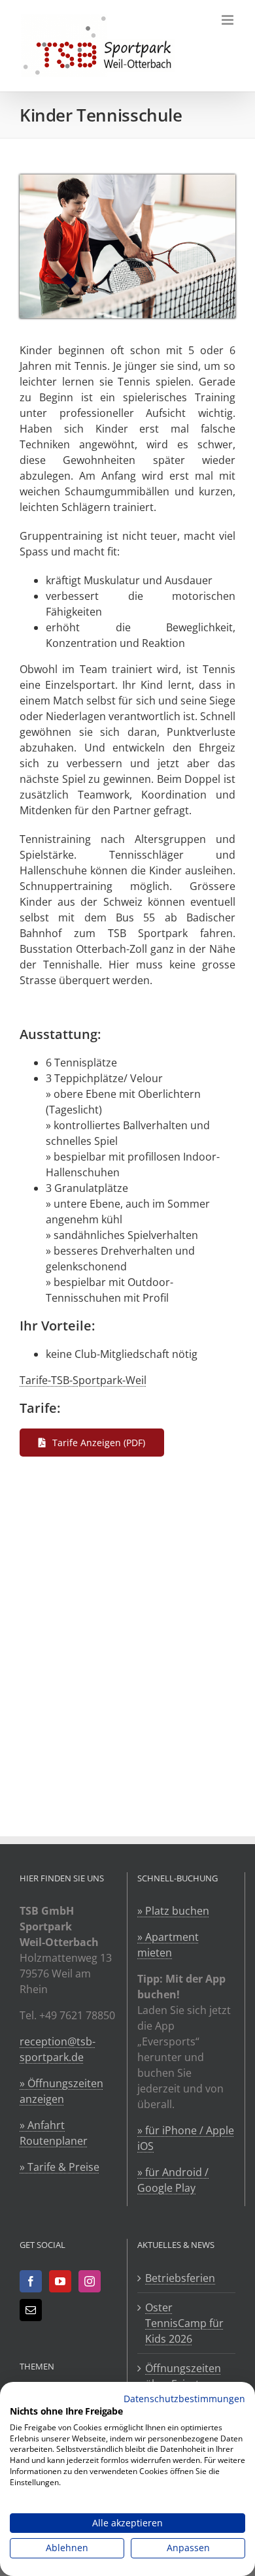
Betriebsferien (180, 2278)
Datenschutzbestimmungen (184, 2399)
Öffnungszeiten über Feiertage (183, 2376)
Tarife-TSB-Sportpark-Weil (83, 1380)
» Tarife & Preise (59, 2167)
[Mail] (31, 2310)
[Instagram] (90, 2281)
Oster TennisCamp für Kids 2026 (184, 2323)
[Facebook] (31, 2281)
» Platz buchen (173, 1911)
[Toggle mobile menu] (229, 20)
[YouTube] (60, 2281)
